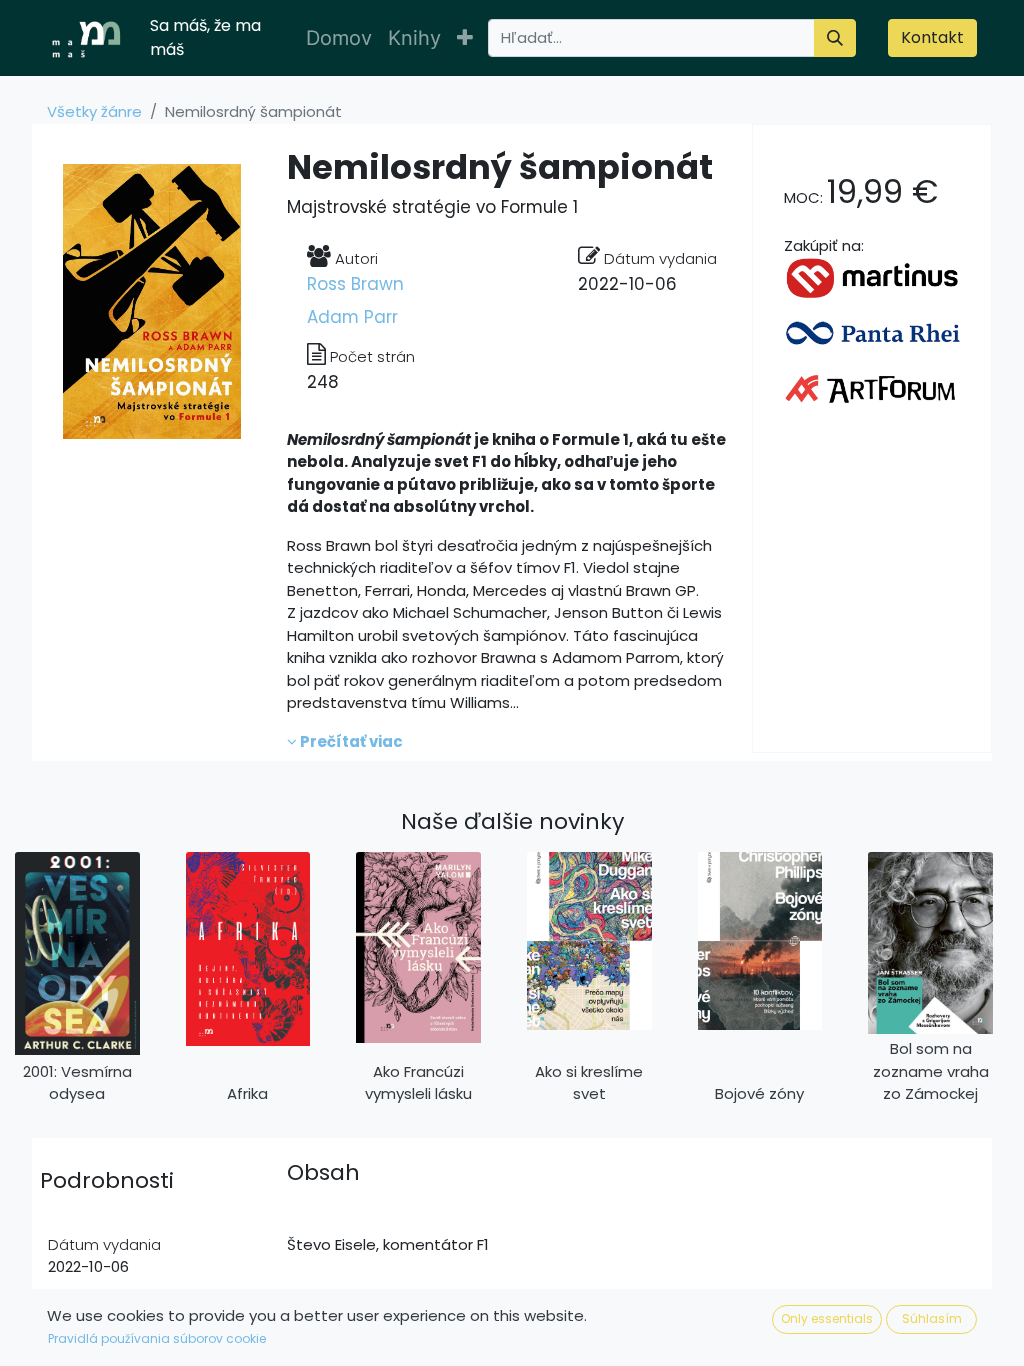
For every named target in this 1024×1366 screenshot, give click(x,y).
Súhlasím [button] (932, 1318)
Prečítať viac (350, 741)
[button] (465, 38)
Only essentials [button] (827, 1318)
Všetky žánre (94, 111)
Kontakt (932, 37)
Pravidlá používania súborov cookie (157, 1338)
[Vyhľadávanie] (835, 38)
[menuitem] (339, 38)
